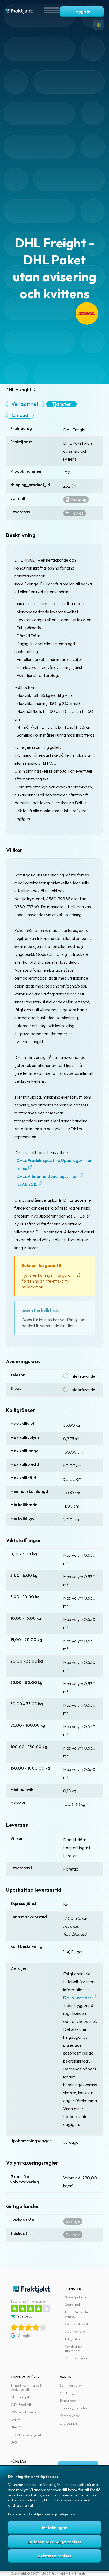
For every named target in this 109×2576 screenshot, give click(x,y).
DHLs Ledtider (77, 1998)
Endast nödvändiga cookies (54, 2542)
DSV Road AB (21, 2404)
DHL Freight (20, 2397)
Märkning (67, 2393)
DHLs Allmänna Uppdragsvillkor (47, 1176)
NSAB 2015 (27, 1184)
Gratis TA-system (79, 2324)
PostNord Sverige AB (26, 2435)
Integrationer (75, 2339)
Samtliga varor (71, 2385)
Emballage (68, 2400)
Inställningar (54, 2528)
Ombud (20, 415)
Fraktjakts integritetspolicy (52, 2514)
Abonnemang (75, 2331)
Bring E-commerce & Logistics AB (26, 2387)
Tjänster (62, 404)
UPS (14, 2442)
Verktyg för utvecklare (74, 2349)
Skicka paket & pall (79, 2297)
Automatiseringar (79, 2358)
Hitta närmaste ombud (76, 2314)
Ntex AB (17, 2427)
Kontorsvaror (70, 2416)
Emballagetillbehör (74, 2408)
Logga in (82, 12)
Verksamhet (25, 404)
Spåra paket (74, 2304)
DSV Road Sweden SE (27, 2412)
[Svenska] (98, 25)
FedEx (15, 2420)
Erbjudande (69, 2423)
